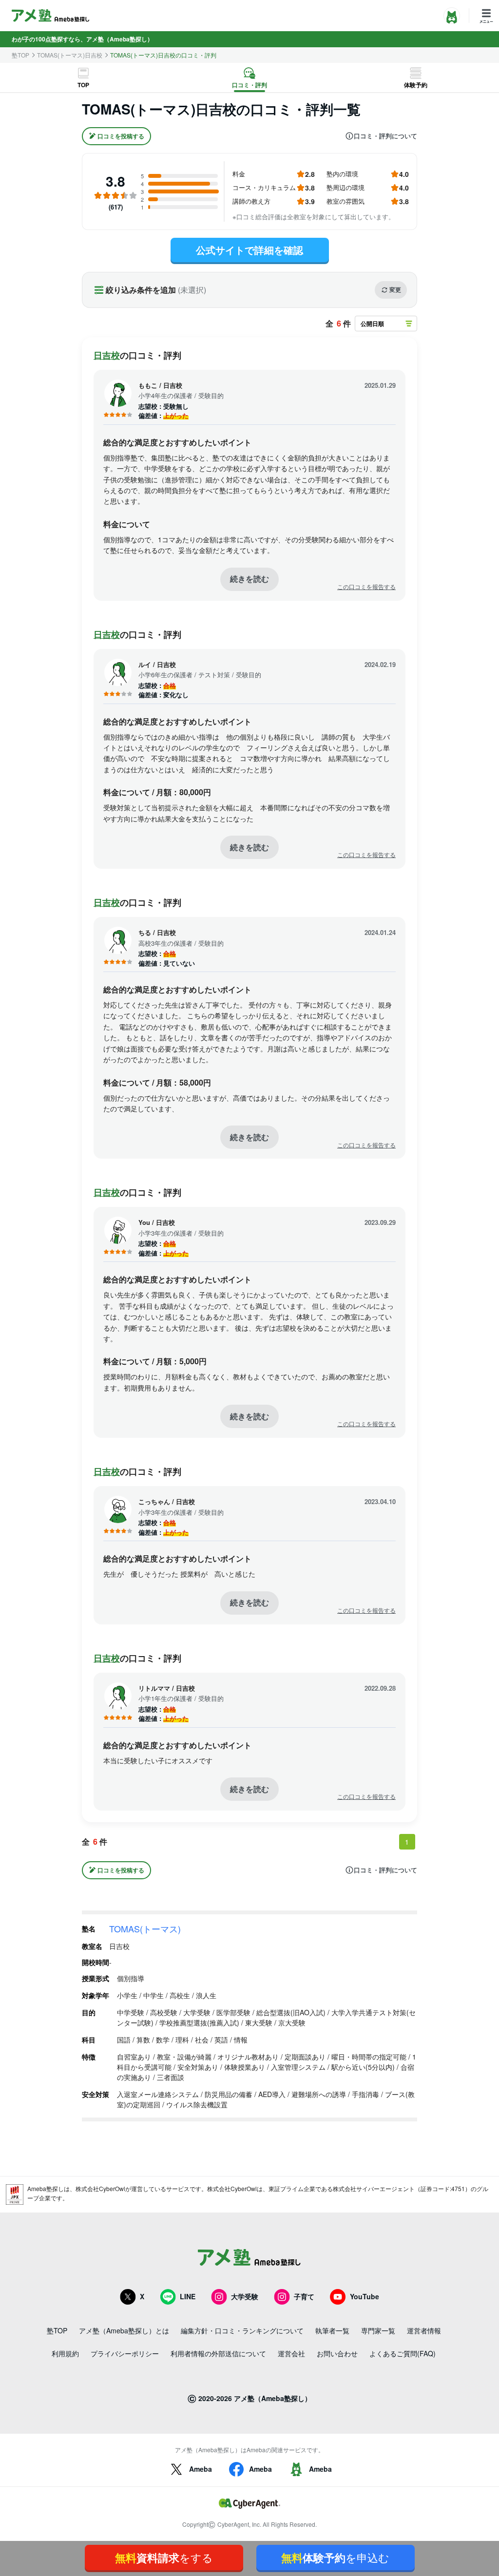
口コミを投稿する (121, 136)
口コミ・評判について (385, 136)
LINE (188, 2296)
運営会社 (291, 2353)
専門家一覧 (378, 2330)
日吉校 (107, 355)
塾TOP (20, 55)
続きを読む (249, 579)
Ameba (201, 2469)
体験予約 (416, 85)
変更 (395, 289)
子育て (304, 2296)
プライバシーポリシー (125, 2353)
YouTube (365, 2296)
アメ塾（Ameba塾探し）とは (124, 2330)
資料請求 (164, 2557)
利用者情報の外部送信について (218, 2353)
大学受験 (245, 2296)
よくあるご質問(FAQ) (403, 2353)
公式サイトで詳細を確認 (249, 250)
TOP (83, 85)
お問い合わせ (337, 2353)
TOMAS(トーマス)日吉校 (70, 55)
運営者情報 (424, 2330)
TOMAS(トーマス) (145, 1928)
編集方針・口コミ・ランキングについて (242, 2330)
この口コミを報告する (366, 587)
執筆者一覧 (332, 2330)
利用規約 (65, 2353)
